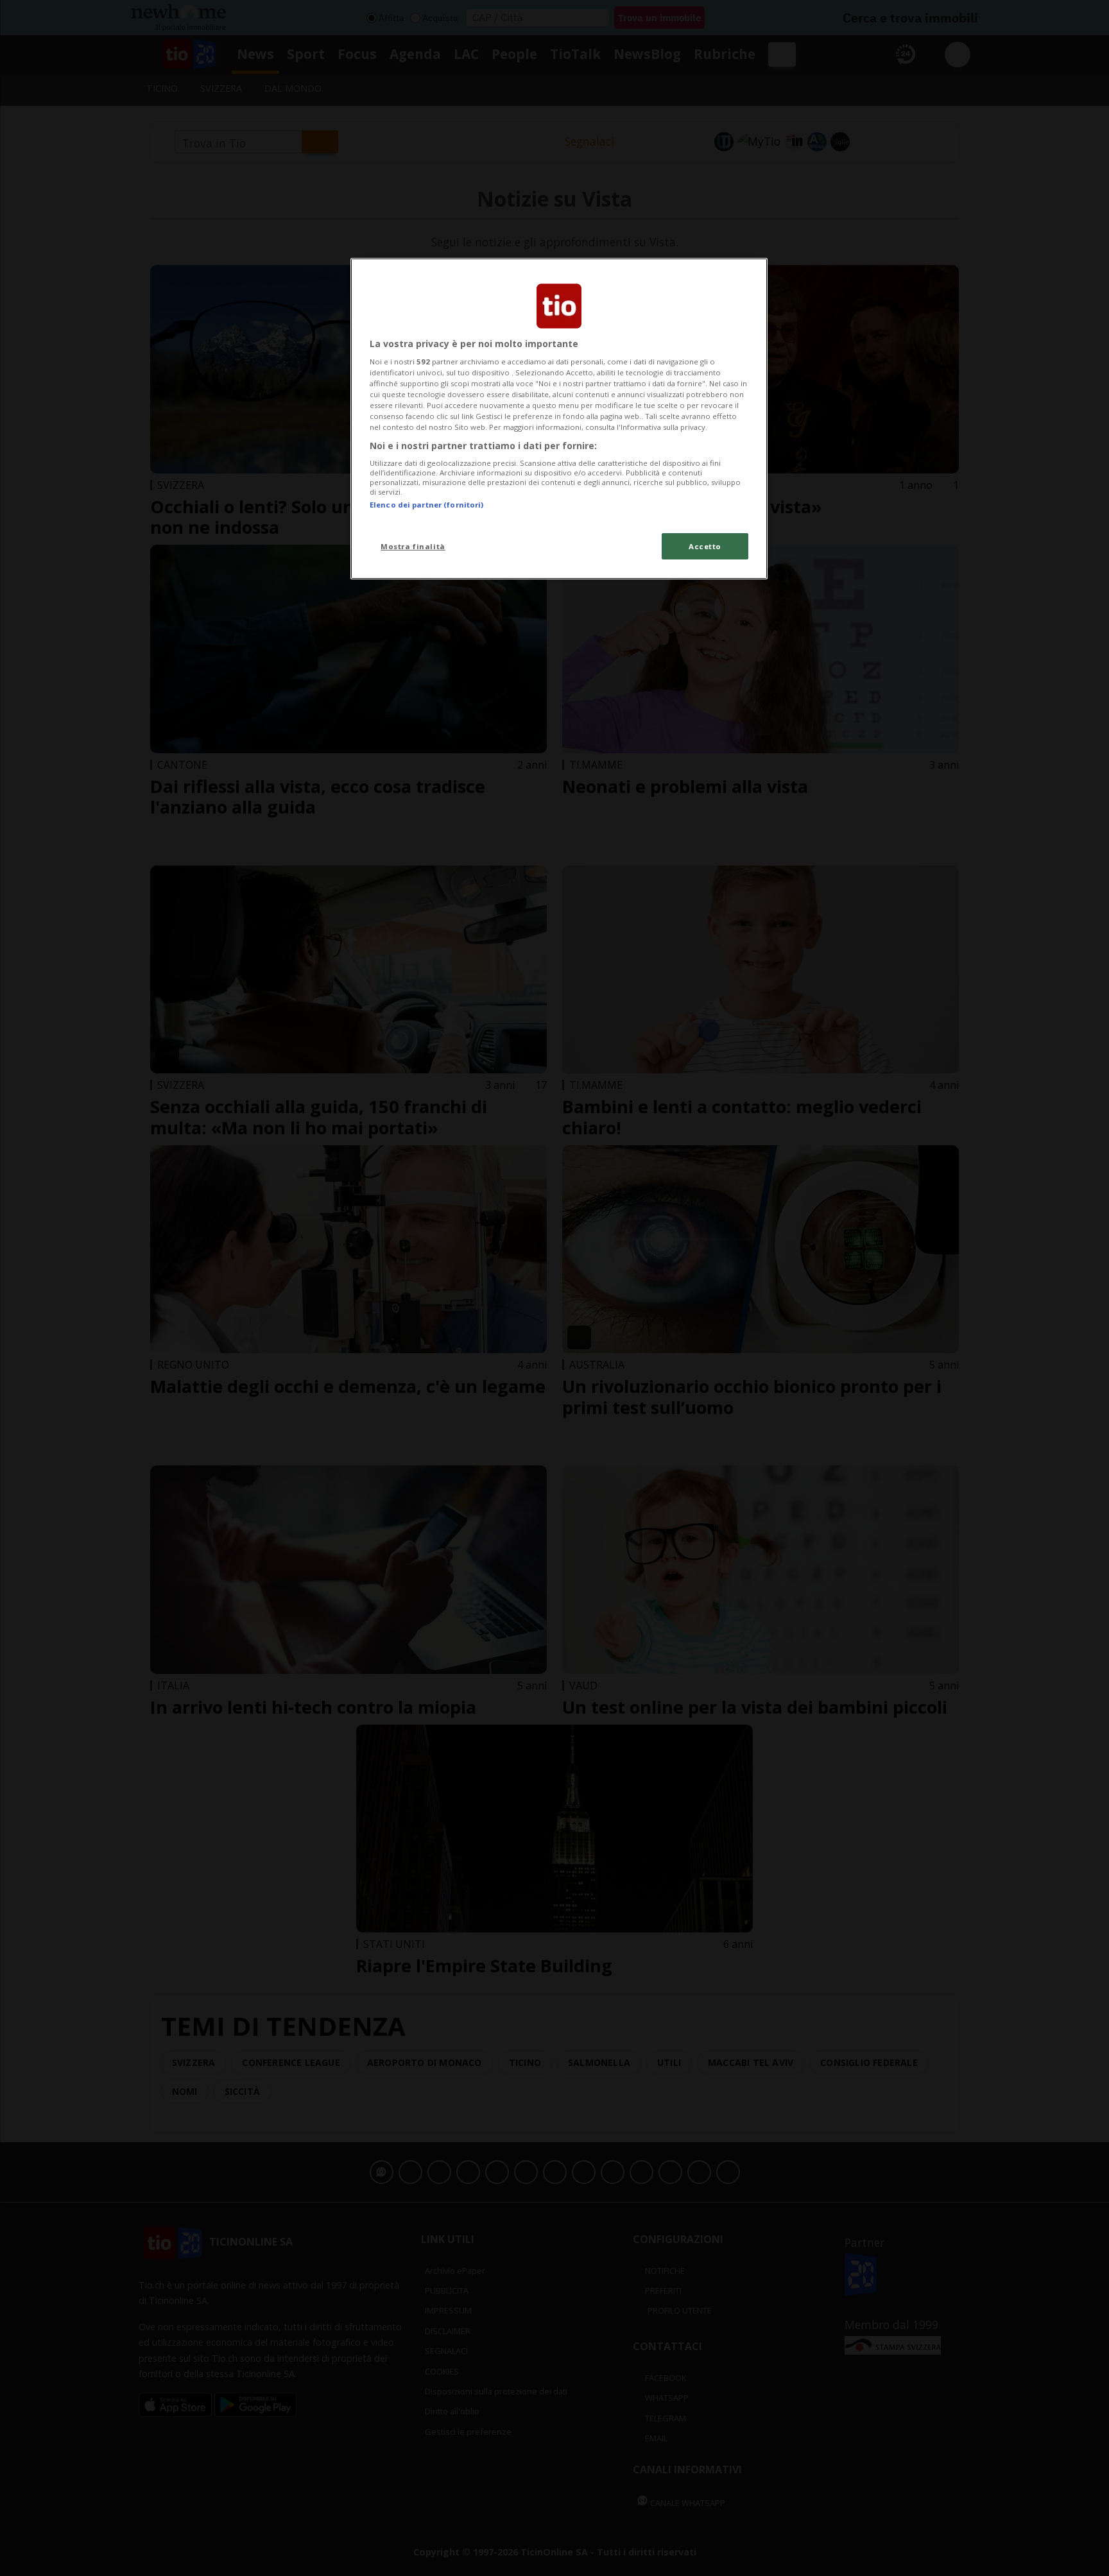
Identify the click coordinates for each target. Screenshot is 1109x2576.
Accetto (705, 546)
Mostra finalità (413, 546)
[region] (559, 419)
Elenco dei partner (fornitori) (426, 505)
